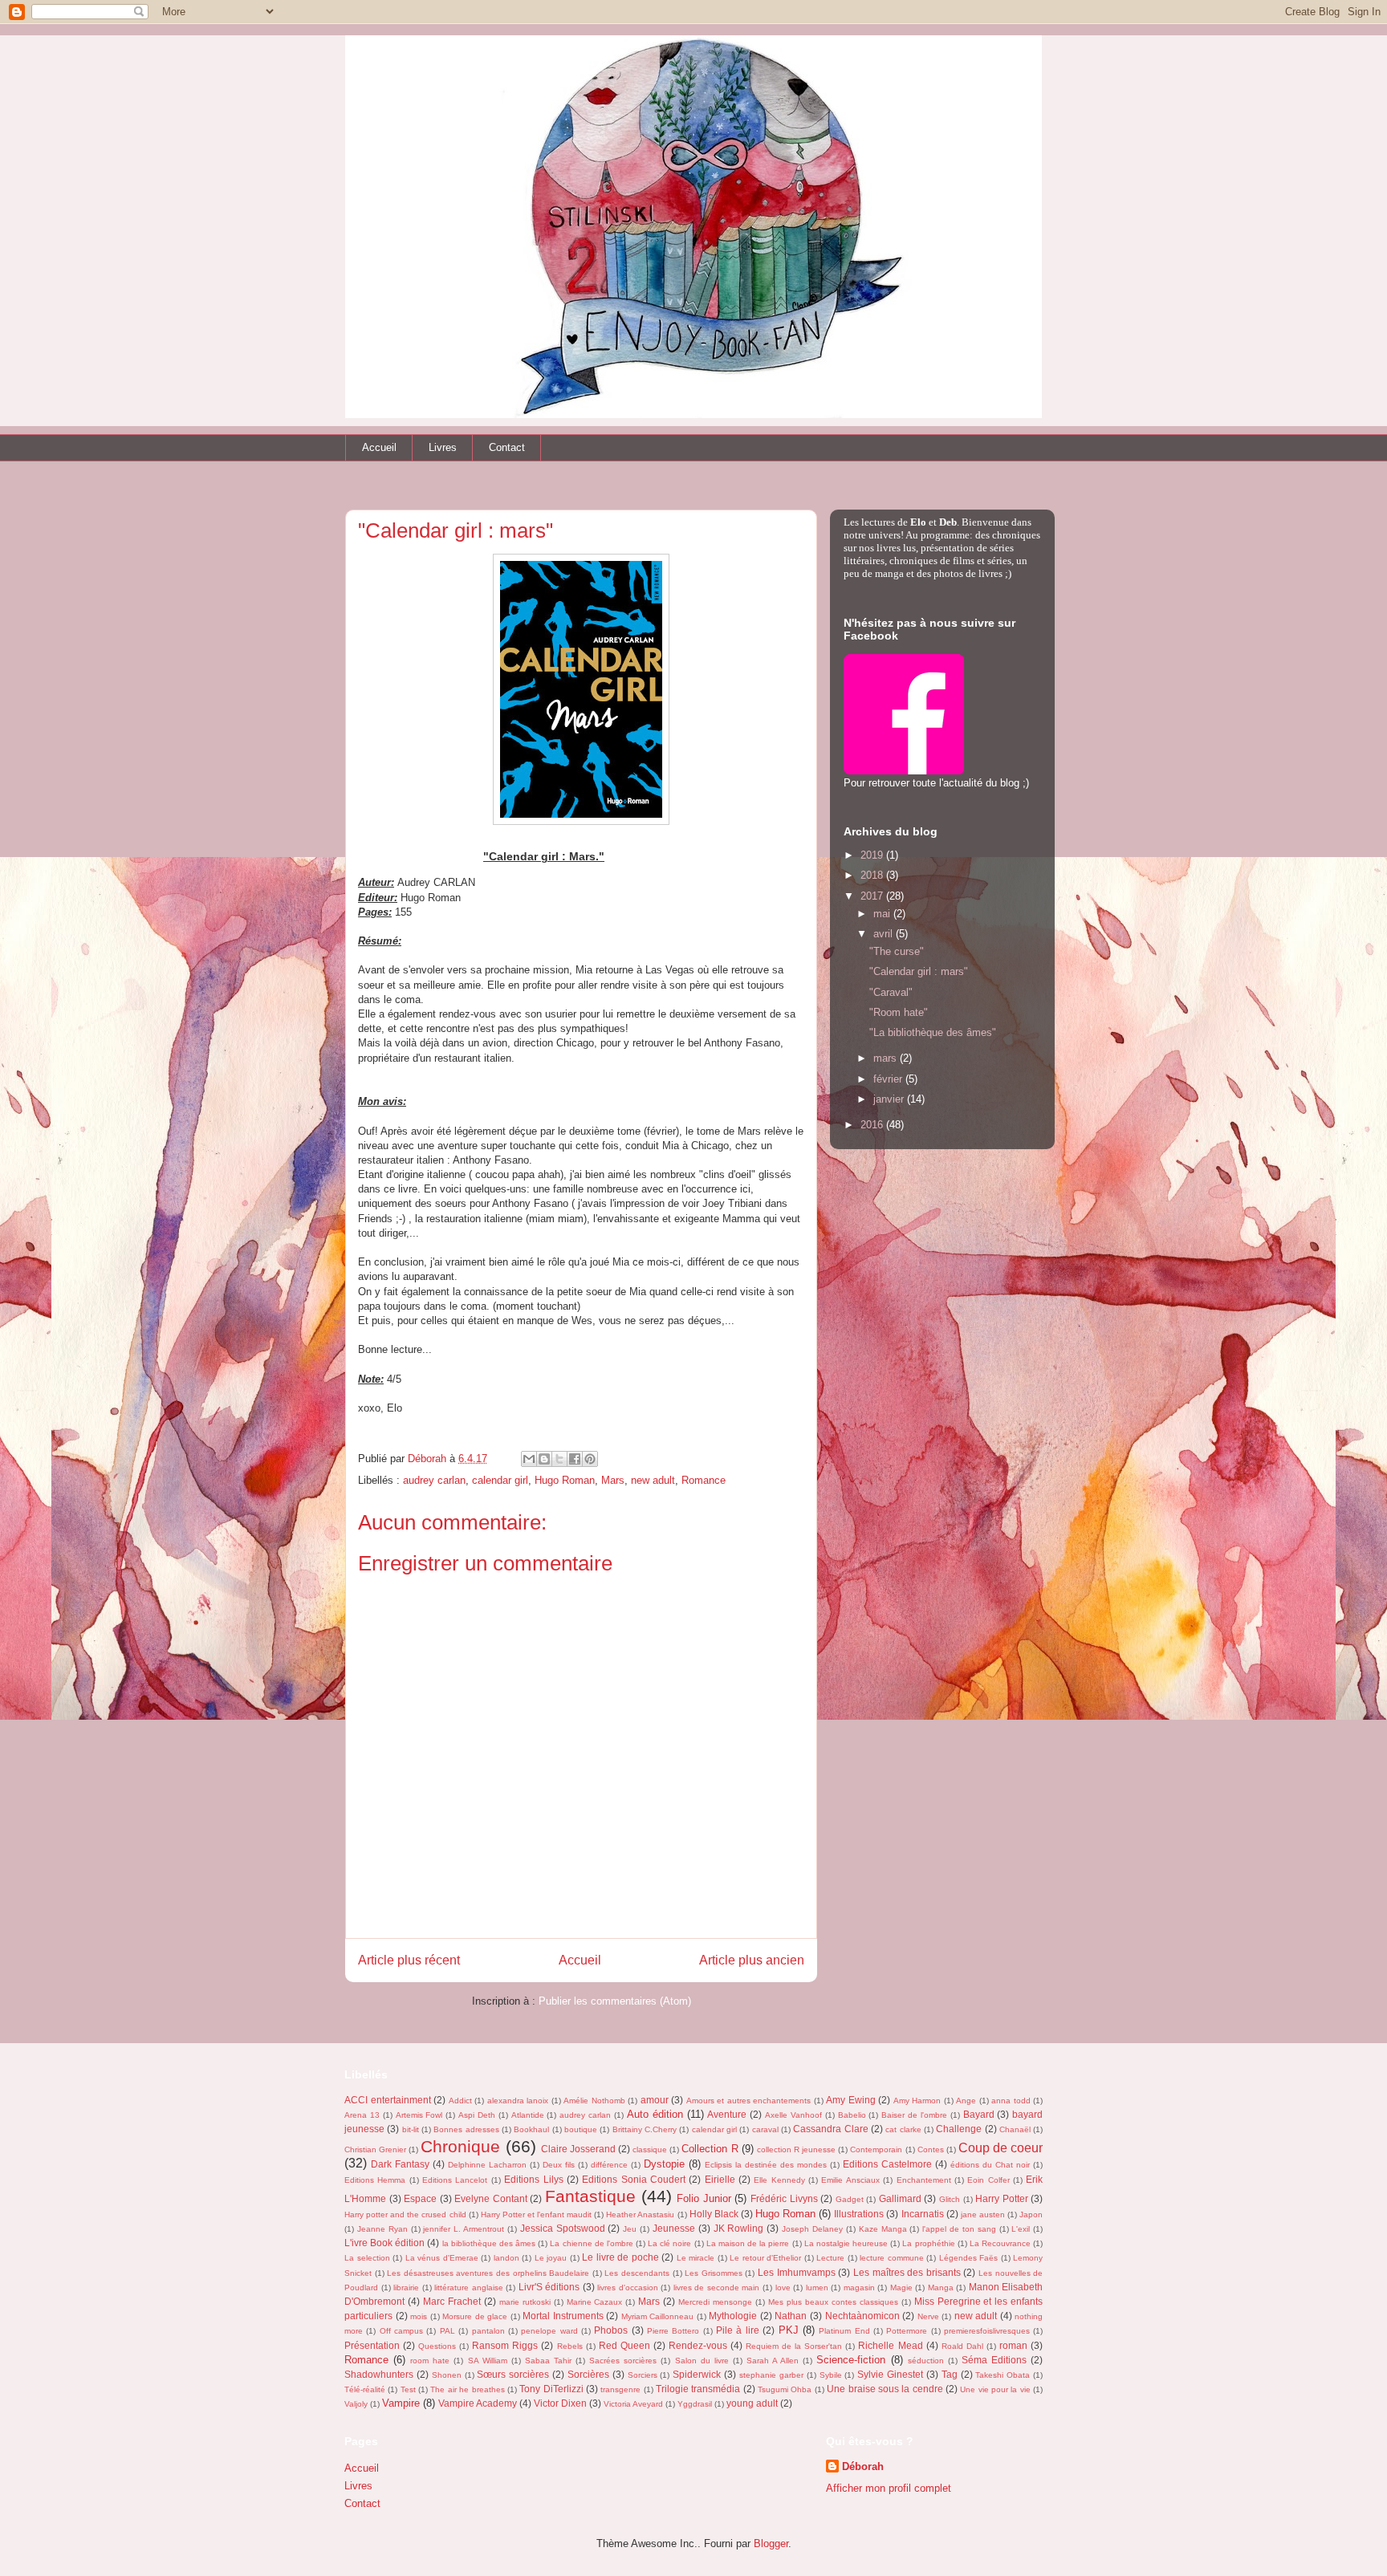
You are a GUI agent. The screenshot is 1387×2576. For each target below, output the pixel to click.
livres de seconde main (717, 2288)
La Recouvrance (1000, 2243)
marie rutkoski (525, 2302)
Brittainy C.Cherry (645, 2129)
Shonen (447, 2375)
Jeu (630, 2229)
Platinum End (844, 2331)
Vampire (401, 2403)
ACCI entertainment (388, 2100)
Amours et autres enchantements (749, 2101)
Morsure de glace (475, 2316)
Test (408, 2389)
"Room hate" (899, 1012)
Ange (966, 2101)
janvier (890, 1099)
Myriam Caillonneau (658, 2316)
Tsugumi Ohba (785, 2389)
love (783, 2288)
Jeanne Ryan (382, 2229)
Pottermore (907, 2331)
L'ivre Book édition (384, 2243)
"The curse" (897, 951)
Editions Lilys (533, 2179)
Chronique (460, 2146)
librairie (406, 2288)
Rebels (570, 2346)
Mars (613, 1480)
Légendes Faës (969, 2258)
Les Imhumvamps (797, 2272)
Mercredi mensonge (715, 2302)
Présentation (372, 2345)
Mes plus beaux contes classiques (833, 2302)
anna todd (1011, 2101)
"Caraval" (891, 992)
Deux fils (559, 2165)
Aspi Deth (477, 2115)
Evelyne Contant (491, 2198)
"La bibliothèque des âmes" (933, 1032)
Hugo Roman (565, 1480)
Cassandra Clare (830, 2129)
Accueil (379, 447)
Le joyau (551, 2258)
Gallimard (900, 2198)
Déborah (863, 2466)
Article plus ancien (752, 1960)
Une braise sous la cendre (885, 2389)
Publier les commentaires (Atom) (615, 2001)
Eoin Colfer (988, 2180)
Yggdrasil (695, 2404)
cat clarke (903, 2129)
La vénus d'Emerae (442, 2258)
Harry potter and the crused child (405, 2214)
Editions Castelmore (887, 2164)
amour (655, 2100)
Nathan (791, 2316)
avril (885, 934)
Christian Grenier (375, 2149)
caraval (765, 2129)
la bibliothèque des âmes (489, 2243)
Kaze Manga (883, 2229)
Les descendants (637, 2273)
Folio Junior (704, 2198)
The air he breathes (467, 2389)
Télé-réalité (365, 2389)
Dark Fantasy (400, 2164)
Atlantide (528, 2115)
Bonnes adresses (466, 2129)
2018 (873, 875)
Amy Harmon (917, 2101)
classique (650, 2149)
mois (419, 2316)
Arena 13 (362, 2115)
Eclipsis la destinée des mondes (766, 2165)
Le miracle (696, 2258)
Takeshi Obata (1003, 2375)
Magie (901, 2288)
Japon (1031, 2214)
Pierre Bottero (673, 2331)
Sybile (831, 2375)
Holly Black (714, 2214)
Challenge (959, 2129)
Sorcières (588, 2374)
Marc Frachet (452, 2301)
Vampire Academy (478, 2403)
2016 (873, 1125)
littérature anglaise (469, 2288)
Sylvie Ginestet (890, 2374)
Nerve (928, 2316)
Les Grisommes (714, 2273)
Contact (507, 447)
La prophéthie (928, 2243)
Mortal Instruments (563, 2316)
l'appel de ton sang (959, 2229)
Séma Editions (994, 2360)
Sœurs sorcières (513, 2374)
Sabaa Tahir (548, 2361)
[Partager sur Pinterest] (590, 1459)
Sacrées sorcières (623, 2361)
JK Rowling (739, 2228)
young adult (752, 2403)
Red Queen (624, 2345)
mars (887, 1058)
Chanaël (1015, 2129)
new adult (653, 1480)
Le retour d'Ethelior (765, 2258)
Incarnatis (923, 2214)
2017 (873, 896)
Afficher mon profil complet (889, 2488)
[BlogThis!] (544, 1459)
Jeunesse (674, 2228)
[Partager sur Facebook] (575, 1459)
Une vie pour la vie (995, 2389)
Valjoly (356, 2404)
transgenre (620, 2389)
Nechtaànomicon (862, 2316)
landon (506, 2258)
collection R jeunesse (796, 2149)
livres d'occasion (628, 2288)
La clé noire (669, 2243)
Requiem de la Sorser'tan (794, 2346)
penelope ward (549, 2331)
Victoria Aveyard (633, 2404)
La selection (367, 2258)
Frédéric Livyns (784, 2198)
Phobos (611, 2330)
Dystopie (664, 2164)
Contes (931, 2149)
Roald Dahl (962, 2346)
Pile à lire (738, 2330)
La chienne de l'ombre (591, 2243)
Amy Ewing (851, 2100)
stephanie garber (771, 2375)
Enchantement (924, 2180)
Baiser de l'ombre (914, 2115)
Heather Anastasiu (640, 2214)
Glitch (950, 2199)
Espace (420, 2198)
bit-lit (411, 2129)
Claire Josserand (578, 2149)
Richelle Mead (890, 2345)
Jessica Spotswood (563, 2228)
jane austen (983, 2214)
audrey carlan (434, 1480)
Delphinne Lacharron (487, 2165)
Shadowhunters (379, 2374)
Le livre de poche (620, 2257)
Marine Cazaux (595, 2302)
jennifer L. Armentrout (464, 2229)
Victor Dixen (560, 2403)
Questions (437, 2346)
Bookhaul (531, 2129)
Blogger (771, 2543)
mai (883, 914)
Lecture (830, 2258)
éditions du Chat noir (990, 2165)
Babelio (852, 2115)
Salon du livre (702, 2361)
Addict (460, 2101)
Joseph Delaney (812, 2229)
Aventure (727, 2114)
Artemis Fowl (419, 2115)
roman (1013, 2345)
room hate (430, 2361)
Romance (704, 1480)
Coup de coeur (1001, 2148)
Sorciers (643, 2375)
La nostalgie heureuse (846, 2243)
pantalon (488, 2331)
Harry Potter (1002, 2198)
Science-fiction (851, 2360)
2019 (873, 855)
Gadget (850, 2199)
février (889, 1079)
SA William (488, 2361)
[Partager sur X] (559, 1459)
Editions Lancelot (455, 2180)
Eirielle (720, 2179)
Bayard (979, 2114)
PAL (447, 2331)
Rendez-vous (698, 2345)
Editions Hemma (375, 2180)
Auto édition (655, 2114)
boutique (581, 2129)
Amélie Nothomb (594, 2101)
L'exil (1021, 2229)
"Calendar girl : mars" (919, 971)
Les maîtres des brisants (907, 2272)
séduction (926, 2361)
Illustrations (859, 2214)
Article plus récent (409, 1960)
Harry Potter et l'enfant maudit (536, 2214)
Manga (941, 2288)
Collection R (710, 2149)
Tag (950, 2374)
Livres (443, 447)
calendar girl (500, 1480)
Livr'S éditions (549, 2287)
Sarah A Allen (773, 2361)
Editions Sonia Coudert (634, 2179)
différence (609, 2165)
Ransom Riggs (505, 2345)
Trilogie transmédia (698, 2389)
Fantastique (590, 2196)
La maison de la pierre (748, 2243)
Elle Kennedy (779, 2180)
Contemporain (876, 2149)
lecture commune (892, 2258)
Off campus (401, 2331)
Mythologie (733, 2316)
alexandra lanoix (518, 2101)
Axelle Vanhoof (793, 2115)
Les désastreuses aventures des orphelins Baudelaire (488, 2273)
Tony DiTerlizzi (551, 2389)
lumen (817, 2288)
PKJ (789, 2330)
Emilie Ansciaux (850, 2180)
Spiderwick (697, 2374)
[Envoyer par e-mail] (529, 1459)
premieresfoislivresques (987, 2331)
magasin (859, 2288)
